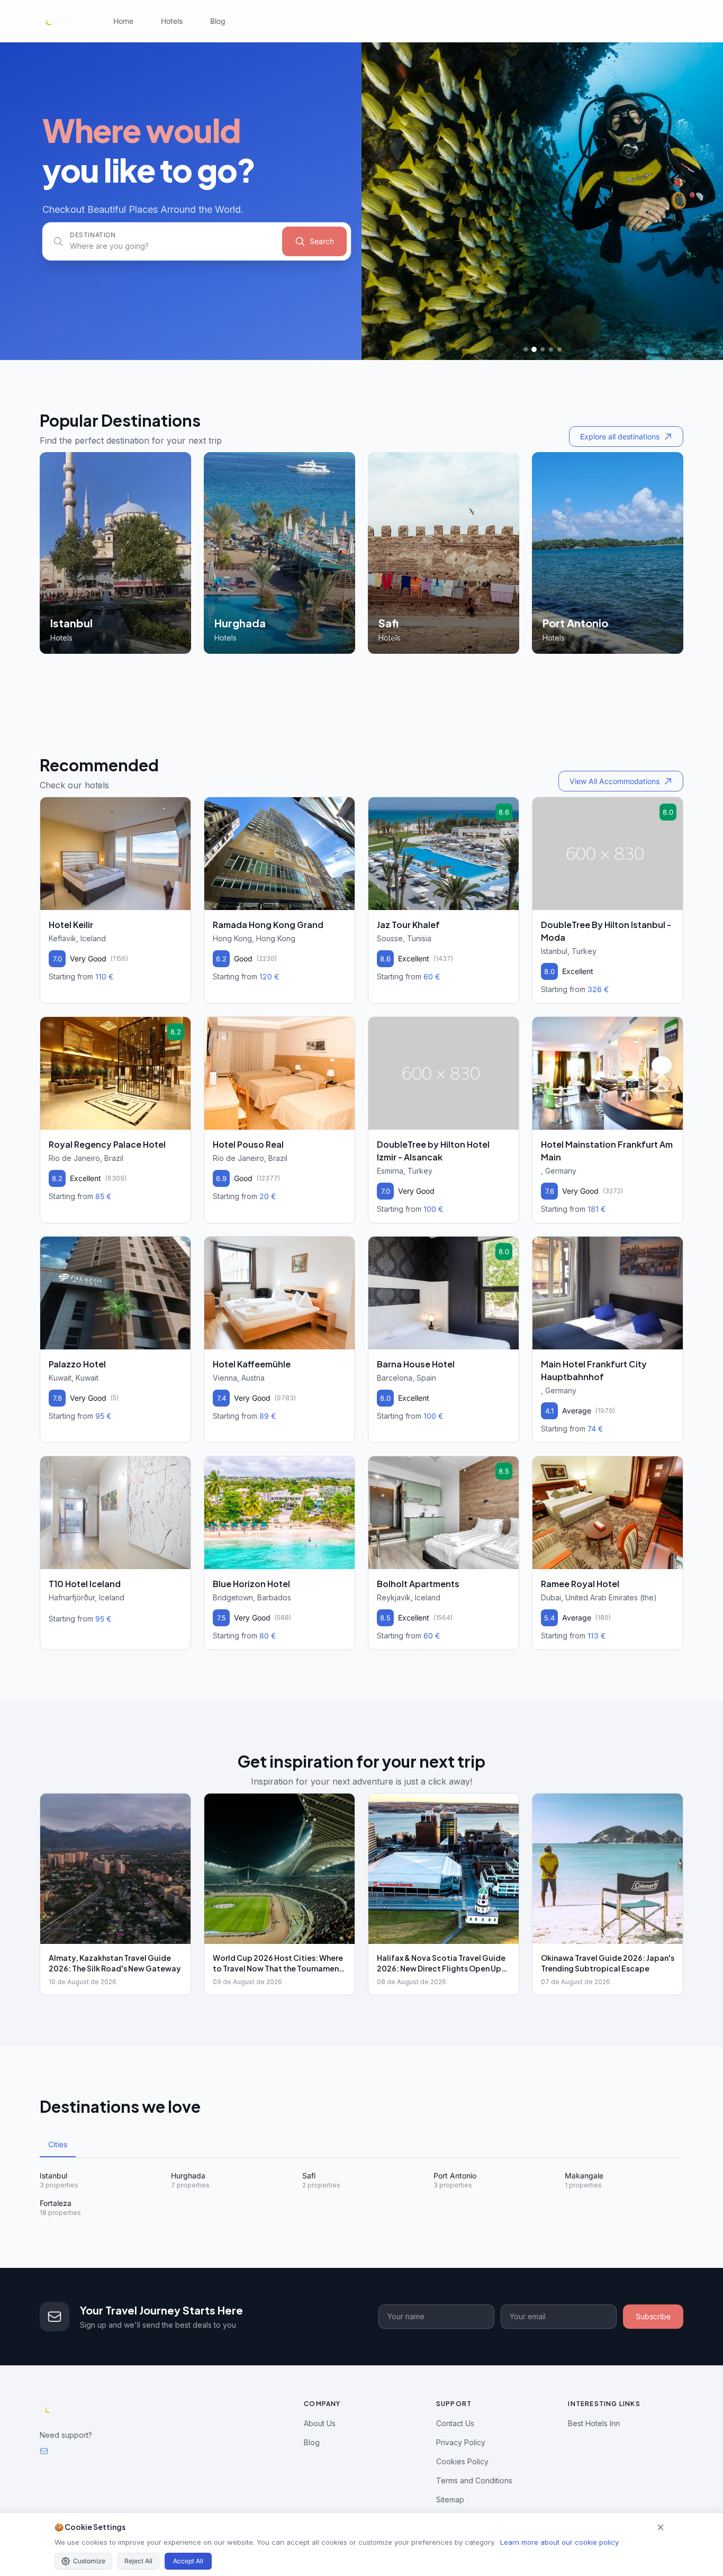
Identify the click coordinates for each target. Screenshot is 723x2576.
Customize (89, 2561)
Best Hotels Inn (594, 2423)
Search (322, 241)
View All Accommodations (614, 781)
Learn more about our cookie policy (559, 2542)
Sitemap (450, 2500)
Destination (93, 235)
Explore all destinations (620, 436)
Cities (58, 2144)
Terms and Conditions (474, 2480)
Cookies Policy (462, 2461)
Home (123, 21)
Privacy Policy (461, 2442)
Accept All (188, 2561)
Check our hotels (74, 785)
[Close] (661, 2527)
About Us (320, 2423)
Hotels (172, 21)
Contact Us (455, 2423)
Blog (218, 21)
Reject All (138, 2561)
